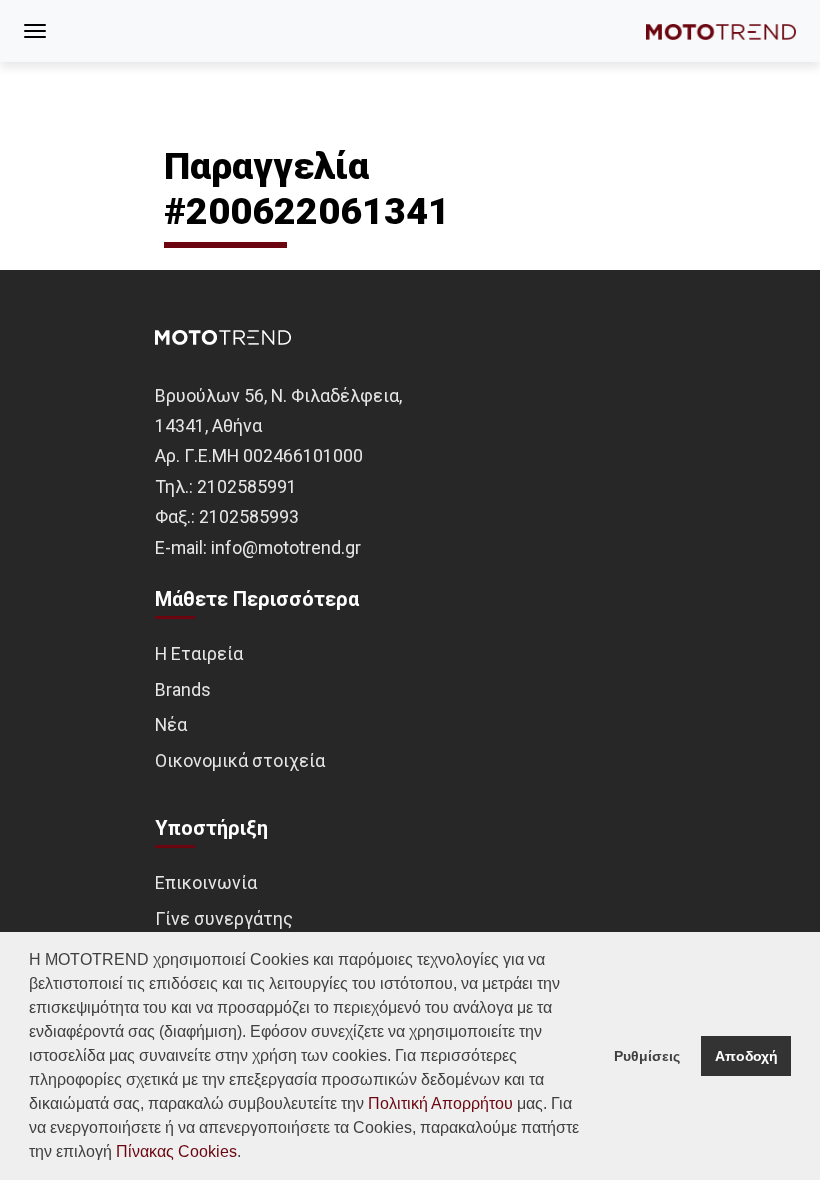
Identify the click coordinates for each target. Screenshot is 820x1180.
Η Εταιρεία (199, 653)
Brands (183, 689)
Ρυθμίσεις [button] (647, 1056)
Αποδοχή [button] (746, 1056)
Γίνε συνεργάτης (224, 918)
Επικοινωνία (206, 882)
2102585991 (247, 486)
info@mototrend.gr (286, 547)
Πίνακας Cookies (176, 1151)
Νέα (171, 724)
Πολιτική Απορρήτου (440, 1103)
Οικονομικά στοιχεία (240, 760)
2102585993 (249, 516)
